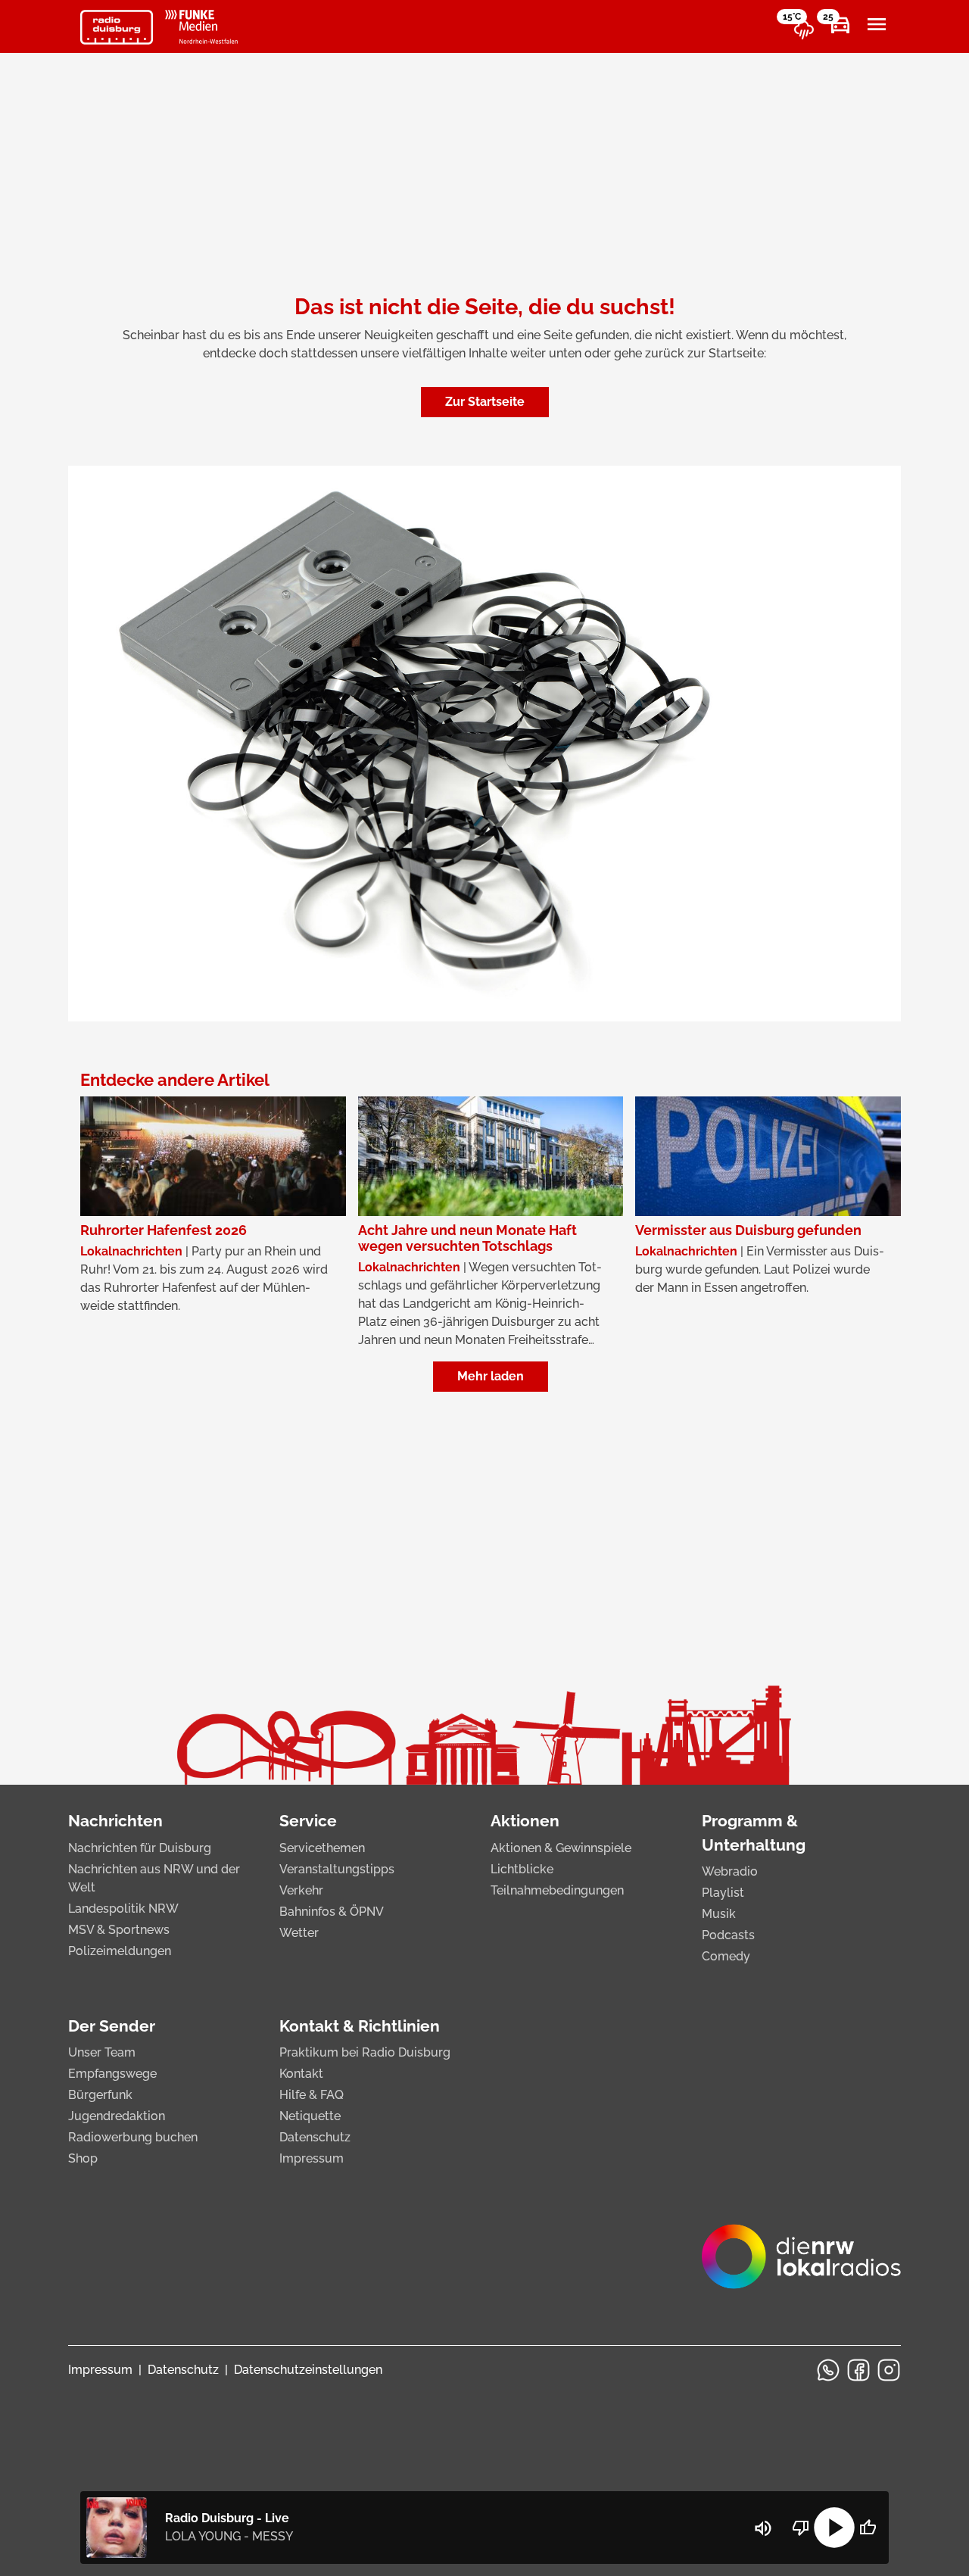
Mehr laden (491, 1376)
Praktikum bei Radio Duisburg (365, 2052)
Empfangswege (112, 2074)
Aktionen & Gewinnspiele (561, 1848)
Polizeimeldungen (120, 1951)
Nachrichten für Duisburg (140, 1848)
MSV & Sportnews (119, 1930)
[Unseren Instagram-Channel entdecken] (889, 2370)
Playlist (723, 1893)
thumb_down (801, 2528)
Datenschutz (315, 2137)
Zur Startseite (485, 402)
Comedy (726, 1956)
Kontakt (301, 2074)
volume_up (763, 2528)
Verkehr (301, 1890)
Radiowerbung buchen (133, 2137)
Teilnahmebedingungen (557, 1890)
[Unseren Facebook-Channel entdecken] (858, 2370)
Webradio (730, 1871)
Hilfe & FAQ (312, 2095)
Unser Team (102, 2052)
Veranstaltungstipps (337, 1869)
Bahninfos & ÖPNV (332, 1912)
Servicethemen (322, 1848)
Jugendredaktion (117, 2116)
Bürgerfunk (100, 2095)
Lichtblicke (522, 1869)
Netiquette (310, 2116)
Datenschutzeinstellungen (308, 2370)
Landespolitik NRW (123, 1909)
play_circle (834, 2528)
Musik (719, 1914)
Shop (83, 2158)
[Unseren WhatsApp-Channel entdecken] (828, 2370)
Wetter (299, 1933)
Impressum (312, 2158)
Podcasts (728, 1935)
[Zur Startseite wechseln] (117, 27)
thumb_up (868, 2528)
